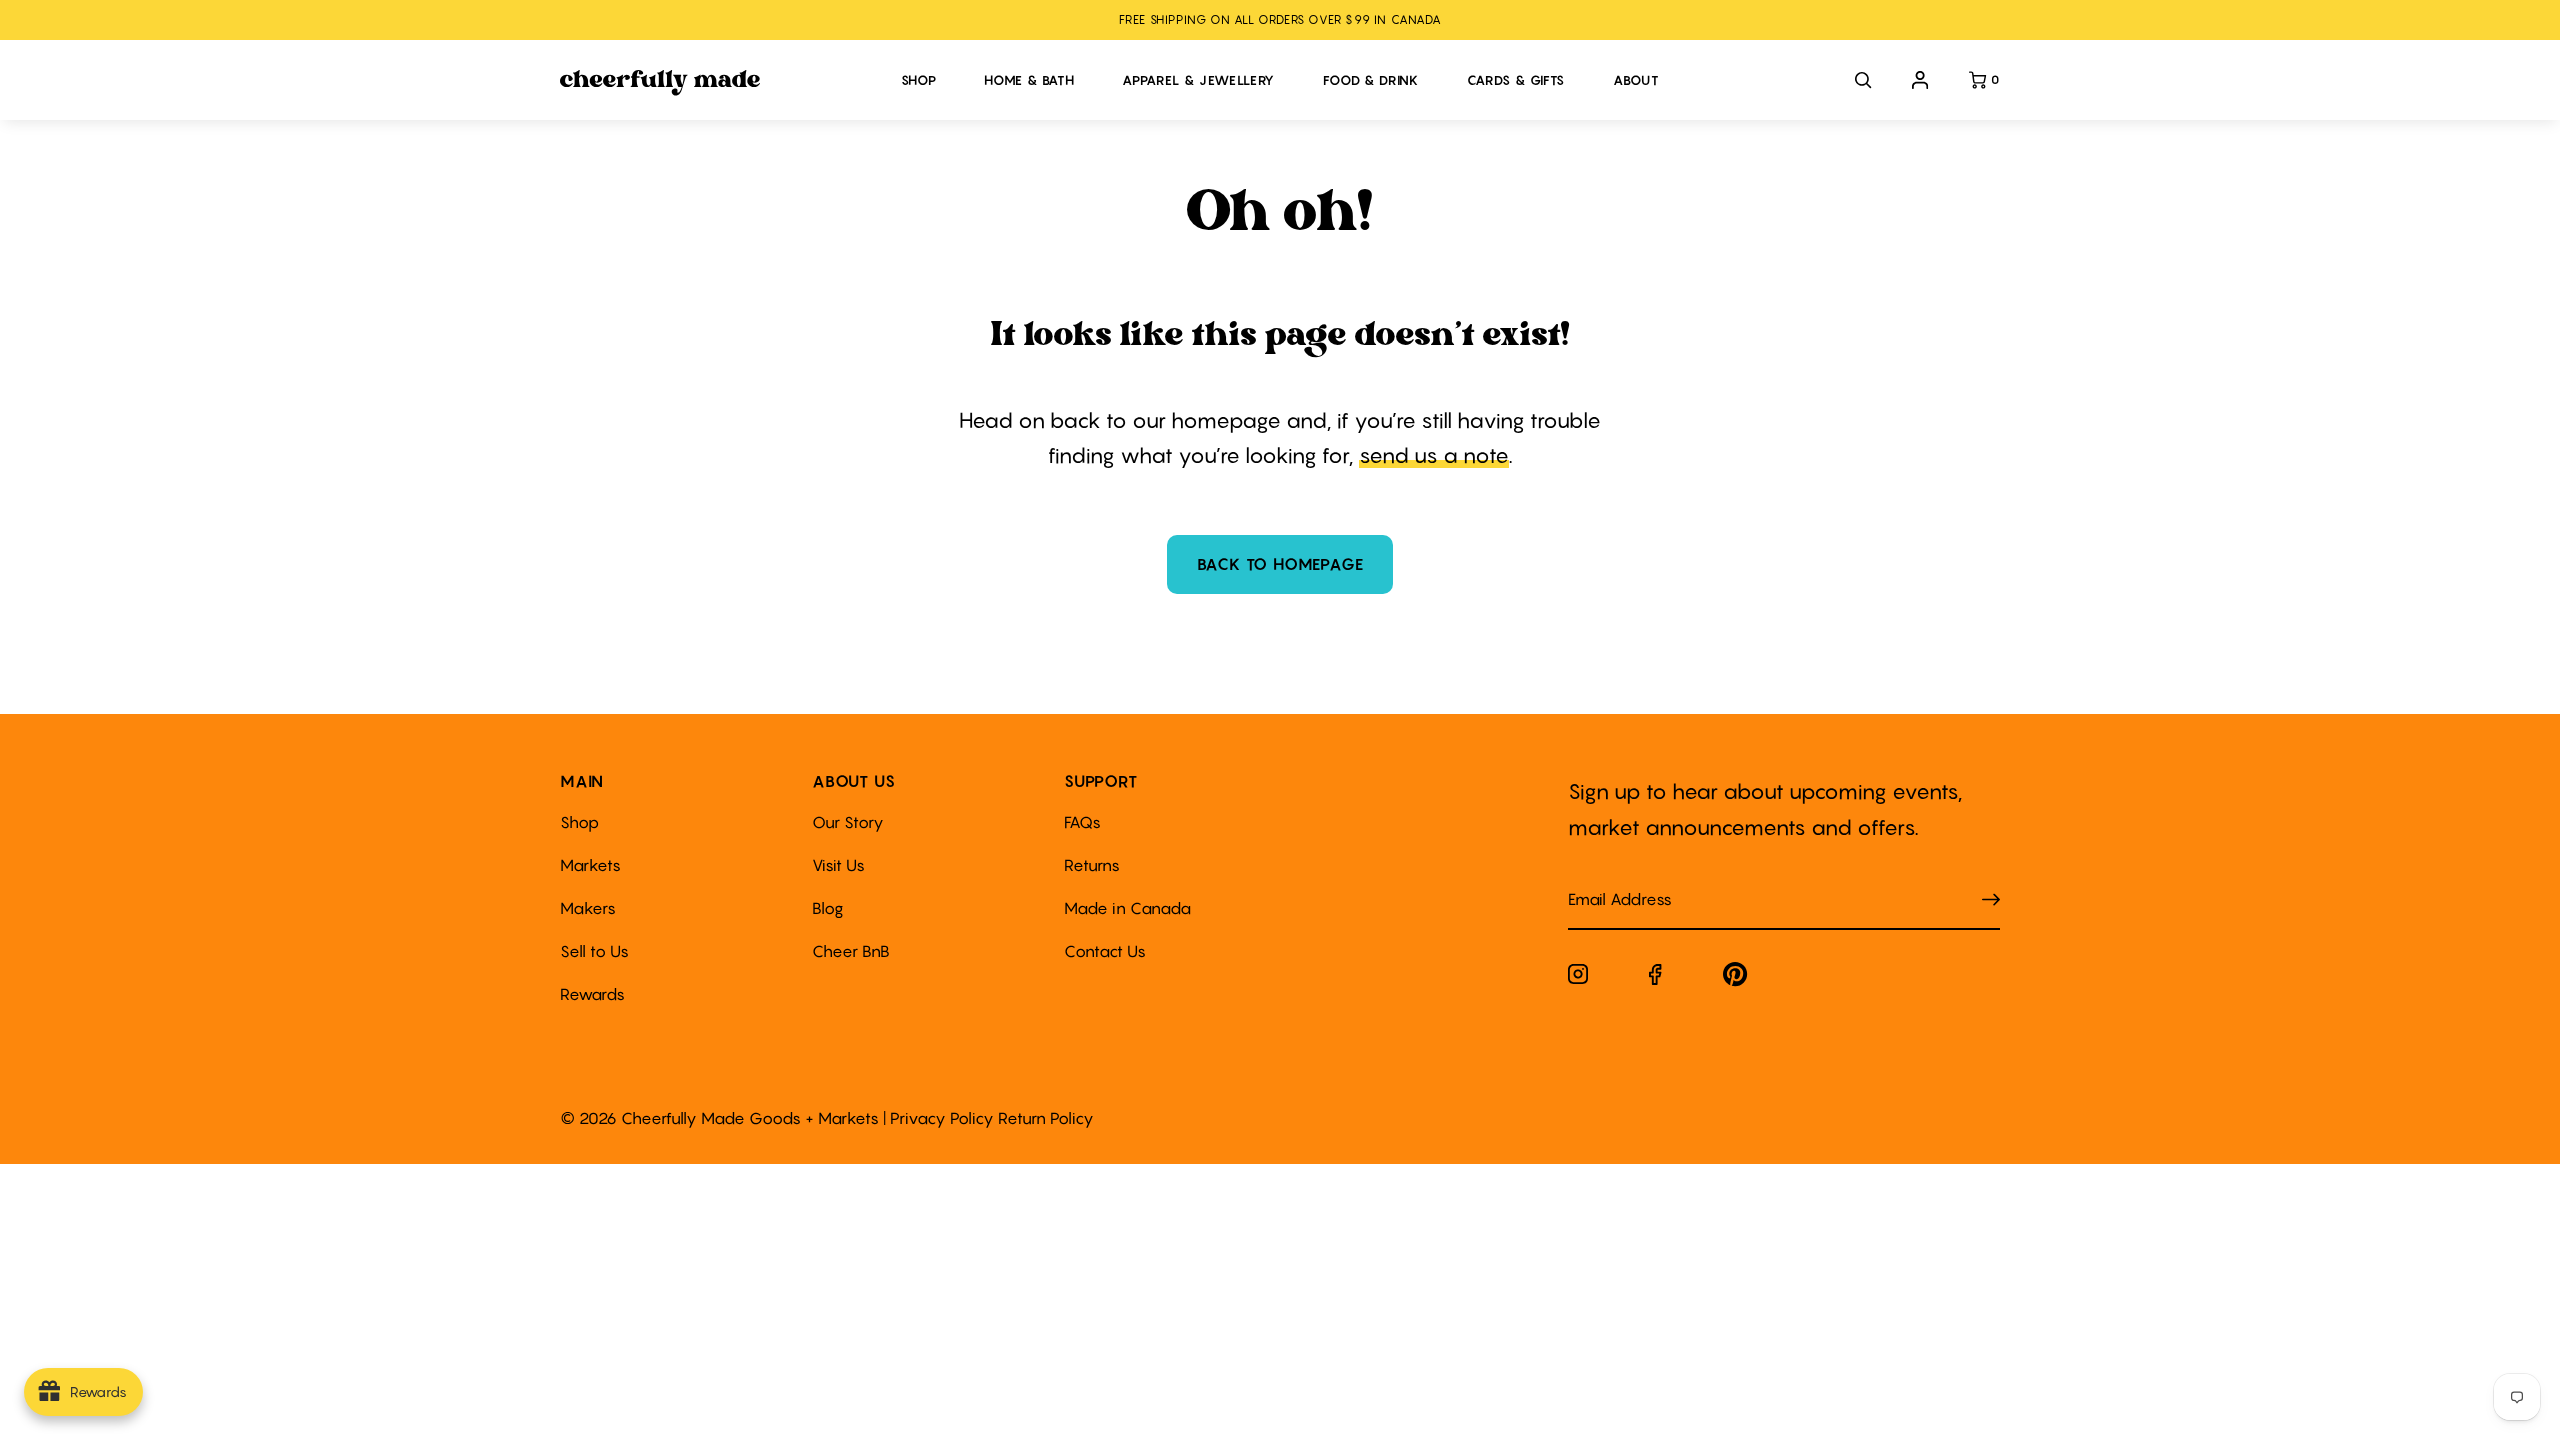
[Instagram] (1578, 978)
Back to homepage (1280, 564)
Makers (588, 908)
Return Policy (1046, 1118)
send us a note (1434, 455)
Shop (579, 822)
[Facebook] (1655, 978)
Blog (828, 908)
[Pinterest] (1735, 978)
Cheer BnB (851, 951)
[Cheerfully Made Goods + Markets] (720, 83)
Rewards (592, 994)
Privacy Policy (942, 1118)
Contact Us (1105, 951)
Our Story (848, 822)
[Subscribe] (1991, 899)
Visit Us (838, 865)
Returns (1092, 865)
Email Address (1608, 879)
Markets (590, 865)
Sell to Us (594, 951)
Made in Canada (1127, 908)
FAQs (1082, 822)
